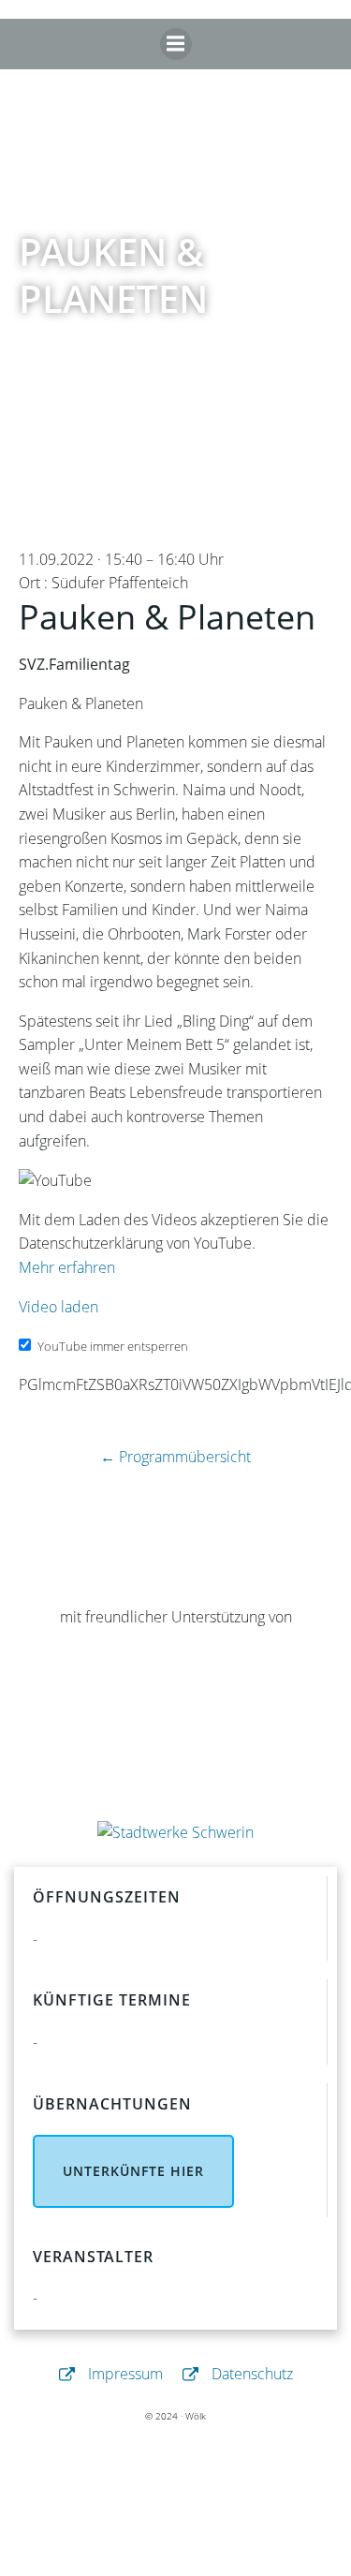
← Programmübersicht (175, 1457)
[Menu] (176, 44)
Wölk (196, 2416)
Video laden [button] (58, 1307)
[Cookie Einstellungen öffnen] (176, 2563)
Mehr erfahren (67, 1267)
